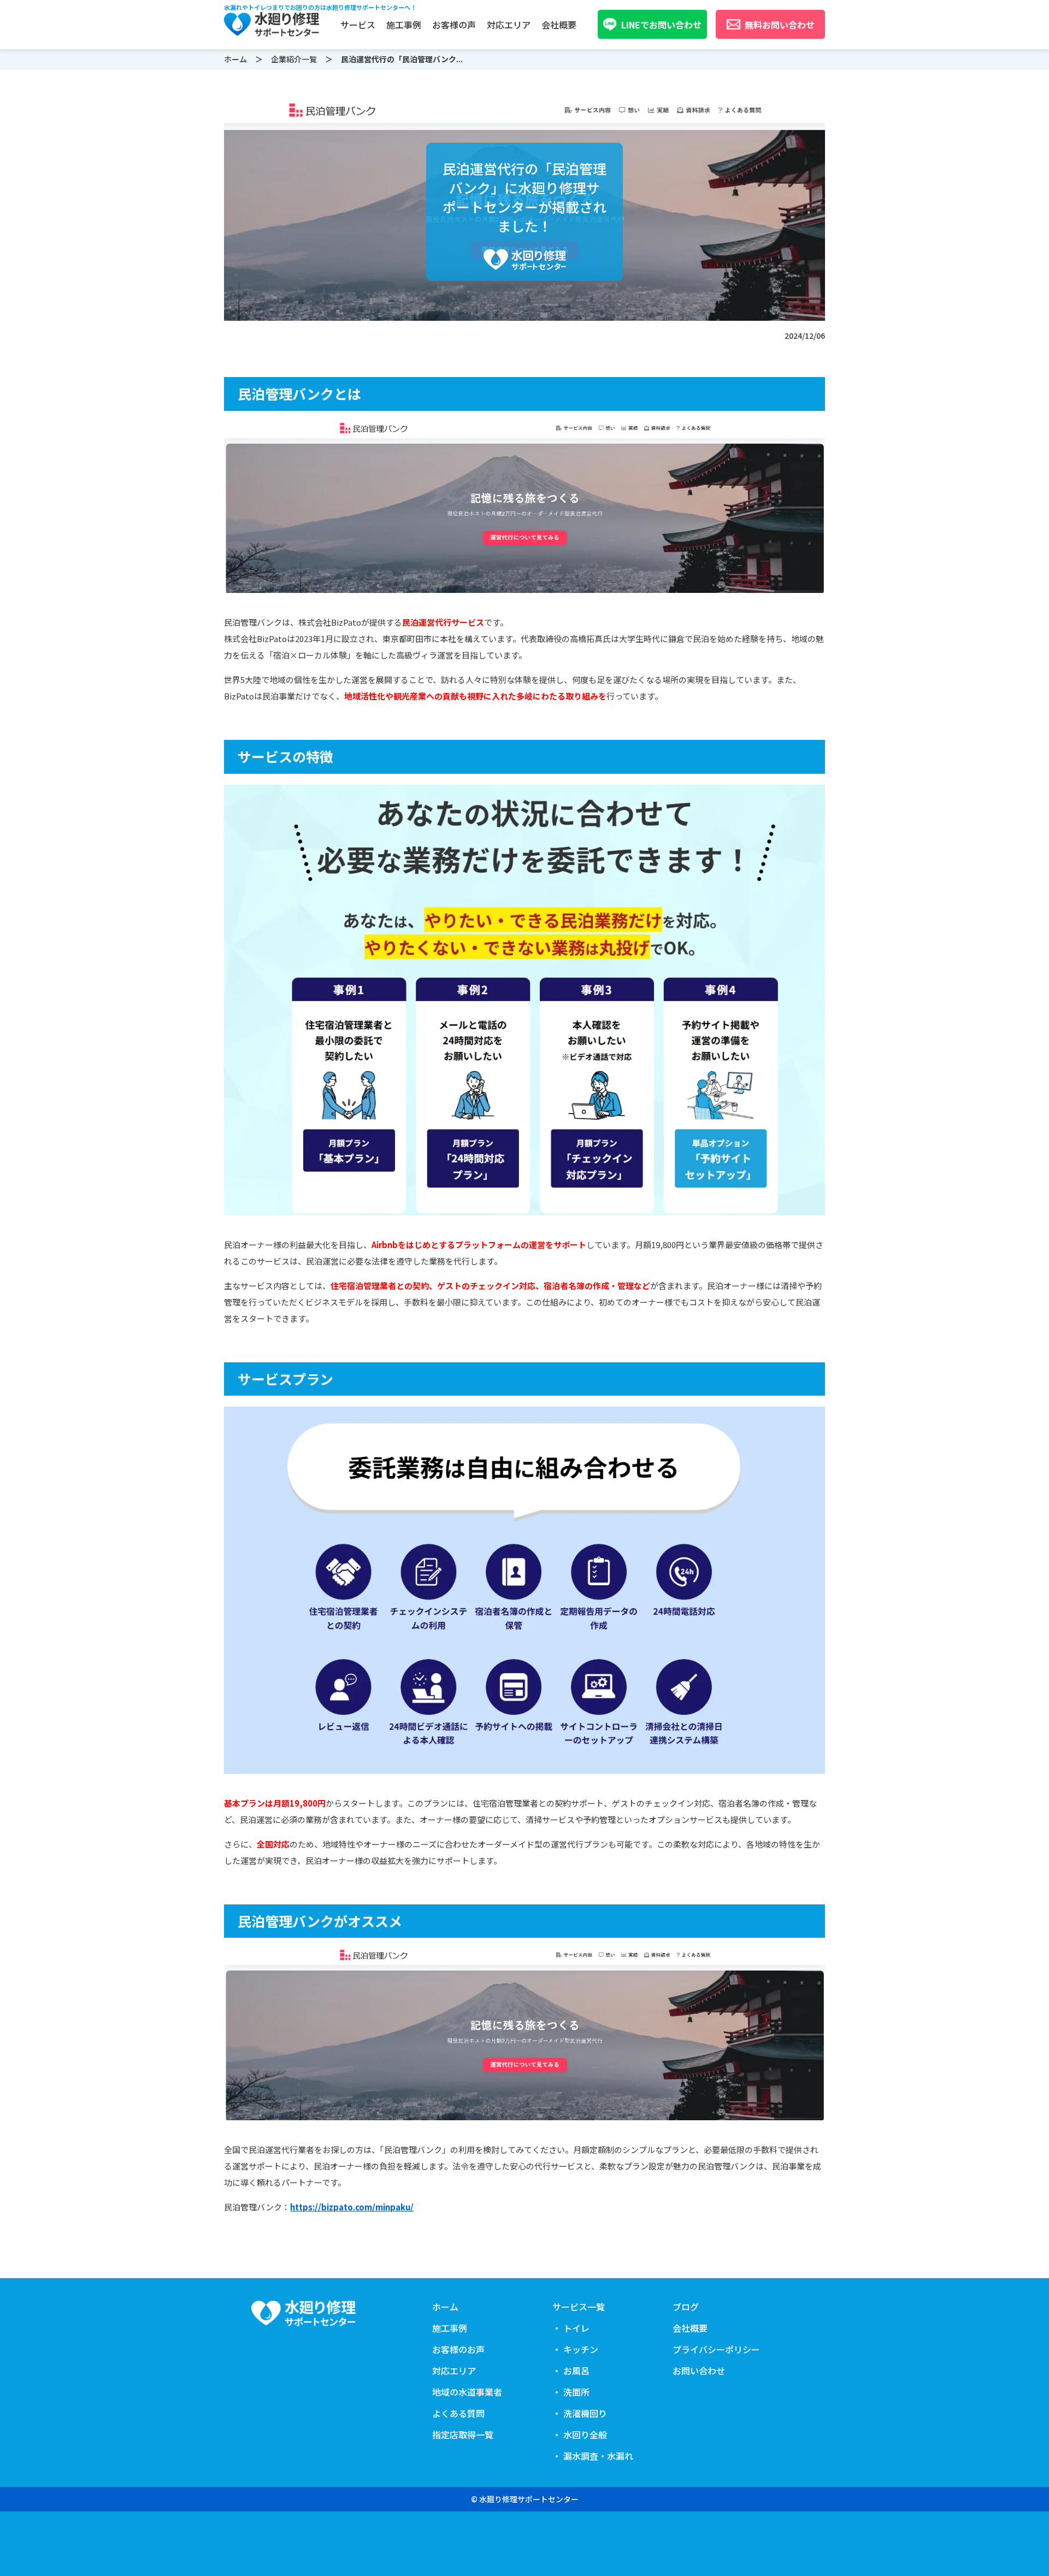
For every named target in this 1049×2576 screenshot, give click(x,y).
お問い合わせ (699, 2371)
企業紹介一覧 (294, 59)
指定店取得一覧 (463, 2434)
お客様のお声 (458, 2349)
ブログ (686, 2307)
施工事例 (404, 25)
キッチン (363, 62)
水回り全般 (368, 115)
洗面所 (359, 89)
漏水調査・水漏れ (381, 128)
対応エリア (509, 25)
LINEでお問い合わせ (661, 25)
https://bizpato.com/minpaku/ (352, 2207)
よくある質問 (458, 2413)
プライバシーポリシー (716, 2349)
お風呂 (359, 75)
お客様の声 (454, 25)
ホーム (235, 59)
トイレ (359, 49)
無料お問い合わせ (780, 25)
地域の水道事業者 (467, 2392)
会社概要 (559, 25)
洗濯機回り (368, 102)
